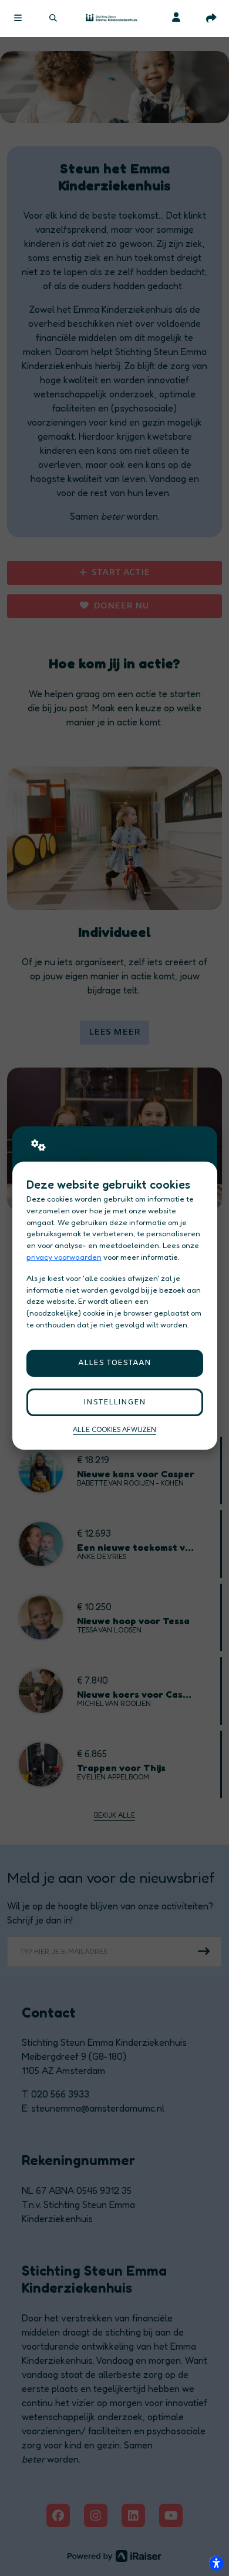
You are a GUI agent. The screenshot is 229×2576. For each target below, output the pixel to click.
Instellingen (114, 1402)
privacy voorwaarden (64, 1257)
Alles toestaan (114, 1363)
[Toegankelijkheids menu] (216, 2563)
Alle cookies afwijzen (114, 1430)
